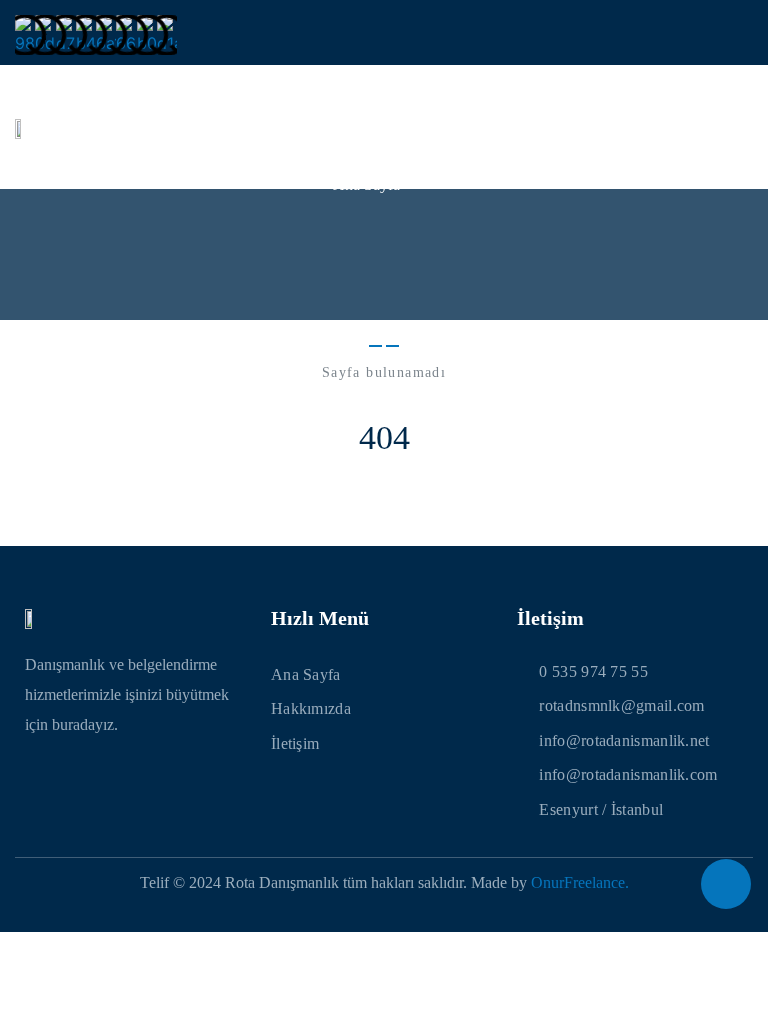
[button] (739, 127)
